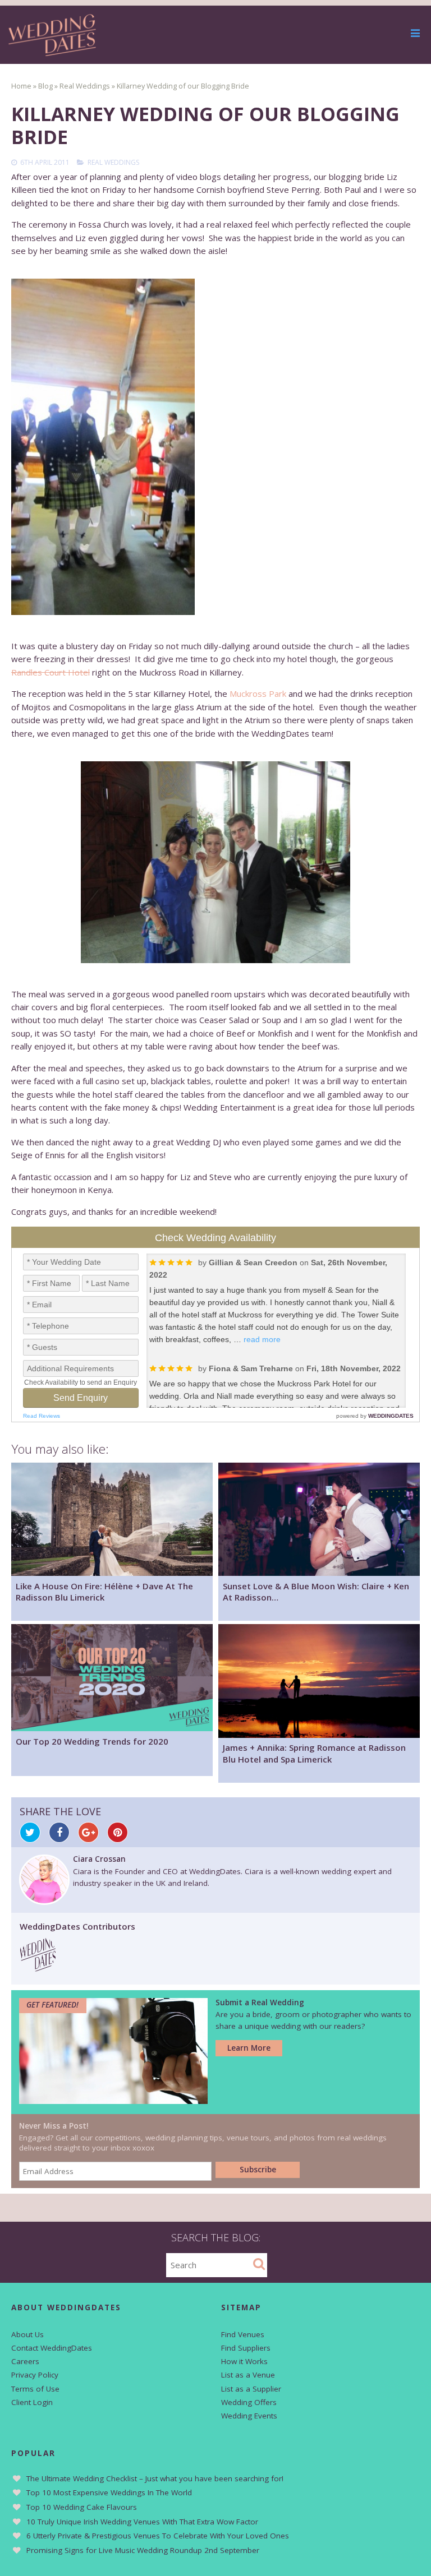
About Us (27, 2334)
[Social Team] (38, 1968)
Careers (25, 2361)
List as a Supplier (251, 2389)
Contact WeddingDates (52, 2348)
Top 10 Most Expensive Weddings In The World (109, 2492)
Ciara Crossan (99, 1859)
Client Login (32, 2402)
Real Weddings (113, 162)
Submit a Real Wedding (260, 2002)
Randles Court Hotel (51, 672)
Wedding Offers (249, 2402)
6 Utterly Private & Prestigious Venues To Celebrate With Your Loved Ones (158, 2536)
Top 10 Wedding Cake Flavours (82, 2507)
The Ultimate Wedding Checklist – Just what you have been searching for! (155, 2478)
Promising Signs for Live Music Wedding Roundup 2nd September (143, 2550)
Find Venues (243, 2334)
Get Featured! (52, 2005)
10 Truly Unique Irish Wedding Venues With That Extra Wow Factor (142, 2522)
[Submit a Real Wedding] (113, 2101)
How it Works (244, 2361)
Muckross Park (258, 693)
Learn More (249, 2048)
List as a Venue (248, 2375)
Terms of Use (35, 2389)
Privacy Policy (35, 2375)
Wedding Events (249, 2416)
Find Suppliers (246, 2348)
